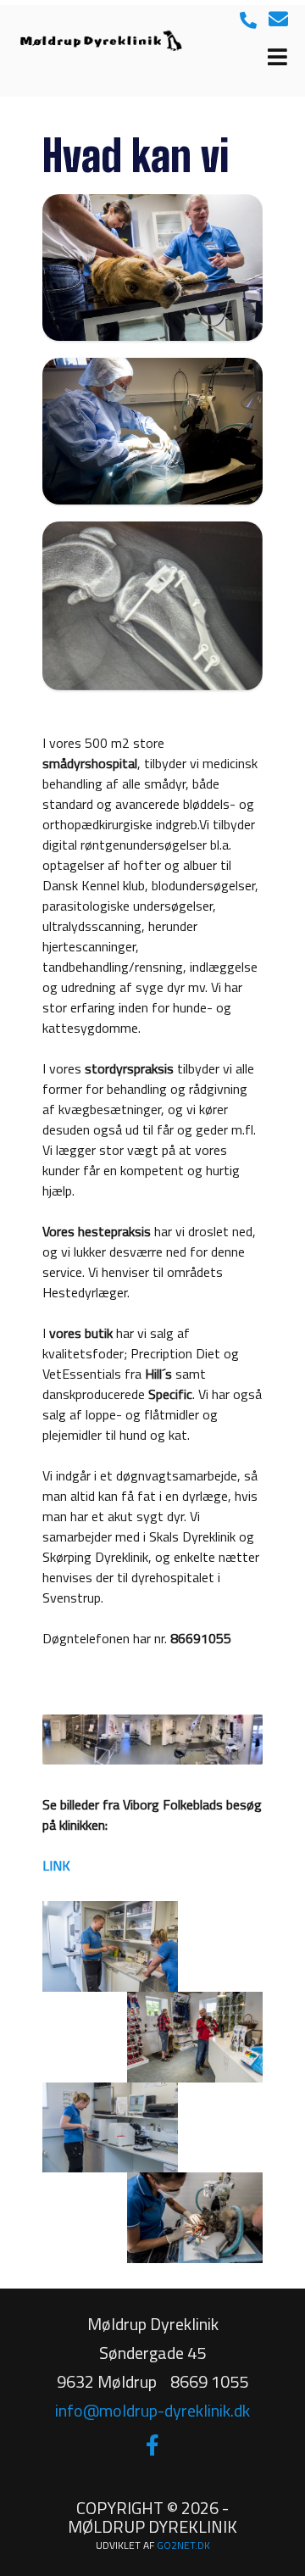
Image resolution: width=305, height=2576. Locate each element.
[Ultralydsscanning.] (152, 268)
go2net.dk (183, 2545)
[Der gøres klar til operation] (152, 431)
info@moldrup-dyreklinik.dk (152, 2410)
